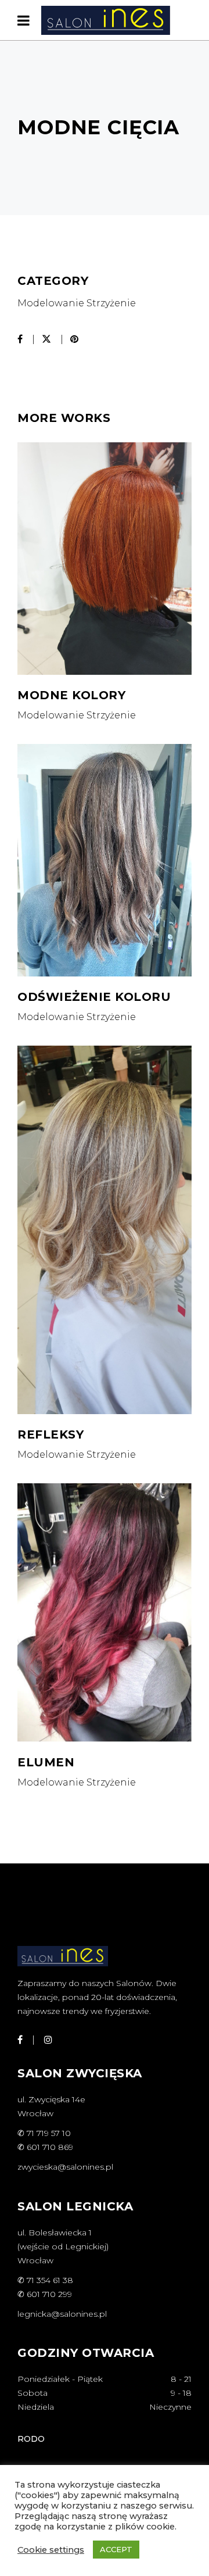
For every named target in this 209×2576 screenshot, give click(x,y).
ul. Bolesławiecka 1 (55, 2232)
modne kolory (71, 695)
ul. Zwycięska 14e (51, 2099)
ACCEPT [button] (116, 2549)
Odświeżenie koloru (94, 997)
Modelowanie (51, 303)
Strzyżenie (111, 303)
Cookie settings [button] (51, 2550)
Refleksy (51, 1434)
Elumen (46, 1762)
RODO (31, 2439)
